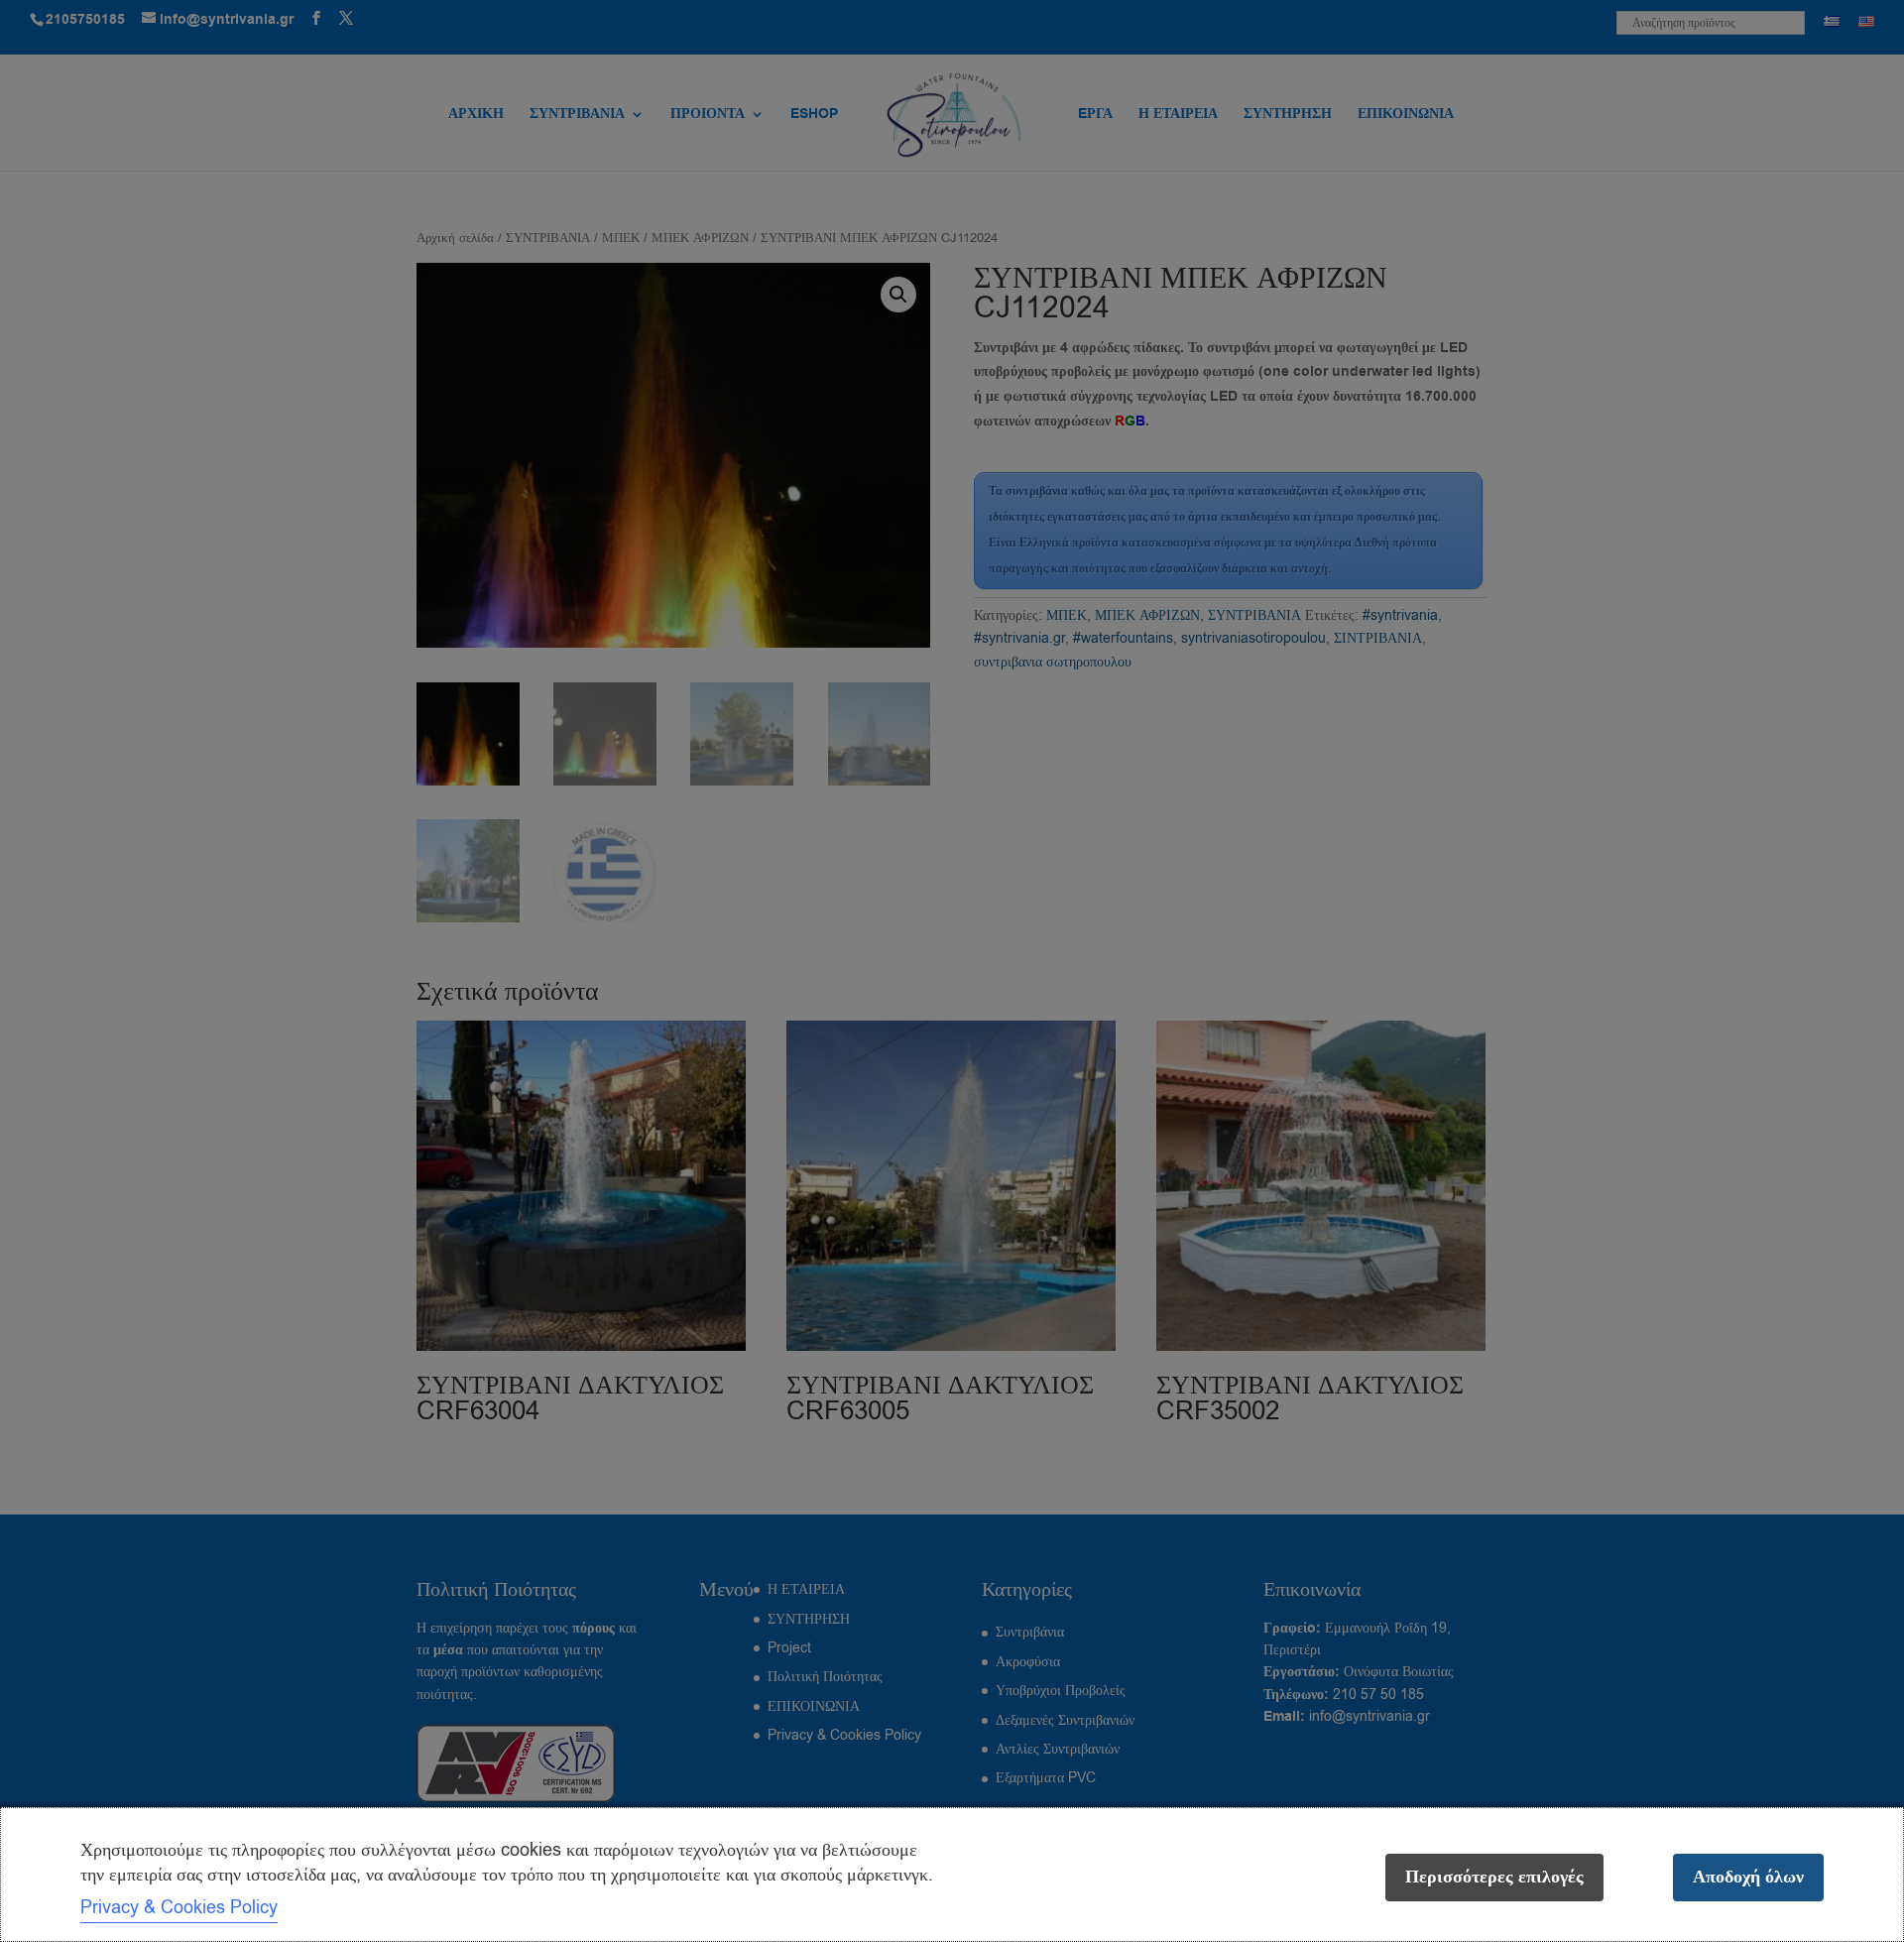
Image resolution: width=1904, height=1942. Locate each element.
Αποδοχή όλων (1748, 1877)
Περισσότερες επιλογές (1494, 1877)
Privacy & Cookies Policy (179, 1907)
